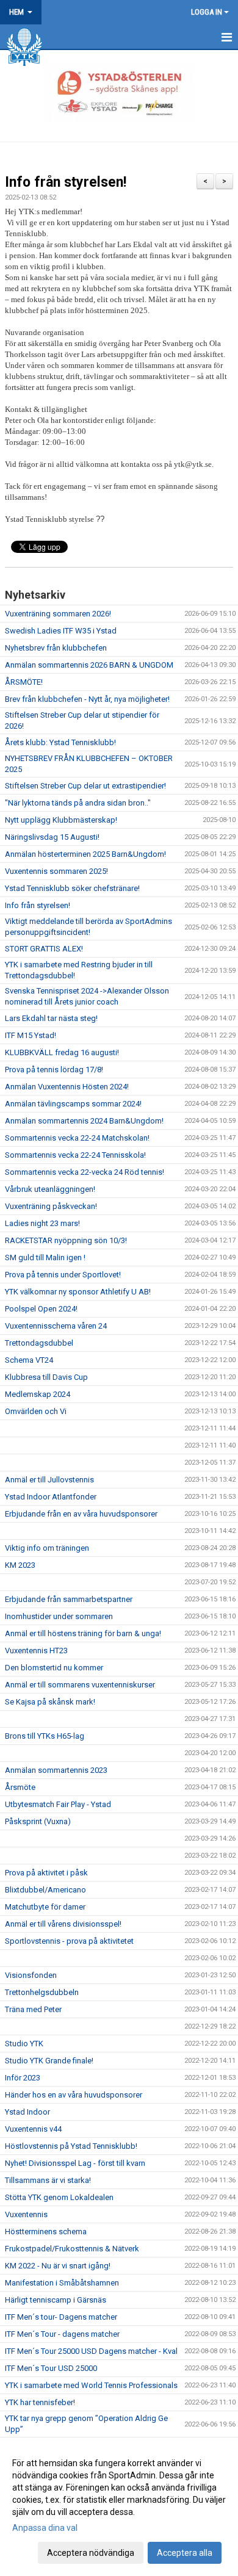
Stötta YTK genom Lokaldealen (59, 2197)
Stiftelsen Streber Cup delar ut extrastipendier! (85, 786)
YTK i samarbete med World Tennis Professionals (91, 2385)
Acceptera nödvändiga (91, 2553)
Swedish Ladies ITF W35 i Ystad (61, 631)
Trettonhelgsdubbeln (42, 1992)
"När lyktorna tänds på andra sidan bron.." (78, 803)
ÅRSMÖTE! (24, 682)
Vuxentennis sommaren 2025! (56, 871)
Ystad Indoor (27, 2112)
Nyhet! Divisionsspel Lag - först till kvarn (75, 2163)
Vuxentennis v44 (33, 2129)
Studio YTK (24, 2044)
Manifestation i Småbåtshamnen (62, 2283)
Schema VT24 (29, 1360)
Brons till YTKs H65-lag (45, 1736)
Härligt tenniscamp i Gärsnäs (56, 2300)
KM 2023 (20, 1565)
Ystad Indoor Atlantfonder (51, 1497)
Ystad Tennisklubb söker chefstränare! (72, 888)
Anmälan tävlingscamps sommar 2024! (73, 1104)
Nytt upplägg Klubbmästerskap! (61, 820)
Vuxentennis (26, 2214)
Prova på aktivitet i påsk (46, 1873)
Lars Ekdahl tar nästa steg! (51, 1018)
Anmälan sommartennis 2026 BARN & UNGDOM (89, 665)
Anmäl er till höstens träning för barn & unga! (83, 1633)
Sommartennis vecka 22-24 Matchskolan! (77, 1138)
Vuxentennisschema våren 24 (56, 1326)
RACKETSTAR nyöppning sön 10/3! (66, 1240)
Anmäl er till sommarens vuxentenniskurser (80, 1685)
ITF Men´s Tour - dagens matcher (62, 2334)
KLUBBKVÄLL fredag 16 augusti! (62, 1052)
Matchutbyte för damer (45, 1907)
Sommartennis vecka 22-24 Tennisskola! (75, 1155)
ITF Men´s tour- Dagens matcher (61, 2317)
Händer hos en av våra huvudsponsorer (74, 2095)
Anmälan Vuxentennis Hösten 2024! (67, 1087)
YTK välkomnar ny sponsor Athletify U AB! (78, 1292)
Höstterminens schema (46, 2231)
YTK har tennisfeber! (40, 2402)
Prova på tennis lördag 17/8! (54, 1070)
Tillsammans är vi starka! (48, 2180)
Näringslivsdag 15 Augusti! (52, 837)
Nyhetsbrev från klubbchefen (56, 648)
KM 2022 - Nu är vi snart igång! (58, 2266)
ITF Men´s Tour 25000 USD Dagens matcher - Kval (91, 2351)
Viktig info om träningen (47, 1548)
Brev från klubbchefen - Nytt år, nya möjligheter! (87, 699)
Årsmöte (20, 1787)
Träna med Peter (33, 2009)
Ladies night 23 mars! (42, 1223)
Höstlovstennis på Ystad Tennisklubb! (71, 2146)
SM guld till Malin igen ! (45, 1257)
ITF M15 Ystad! (31, 1035)
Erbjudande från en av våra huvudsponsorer (81, 1514)
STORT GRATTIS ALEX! (44, 949)
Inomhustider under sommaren (59, 1616)
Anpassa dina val (45, 2528)
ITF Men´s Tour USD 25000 (51, 2368)
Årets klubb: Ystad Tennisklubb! (60, 742)
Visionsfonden (31, 1975)
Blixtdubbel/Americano (45, 1890)
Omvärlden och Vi (36, 1411)
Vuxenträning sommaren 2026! (58, 614)
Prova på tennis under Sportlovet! (63, 1275)
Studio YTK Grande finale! (49, 2061)
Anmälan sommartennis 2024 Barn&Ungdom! (84, 1121)
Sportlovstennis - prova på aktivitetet (69, 1941)
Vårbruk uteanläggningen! (50, 1189)
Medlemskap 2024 (38, 1394)
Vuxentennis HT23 (36, 1651)
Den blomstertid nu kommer (54, 1668)
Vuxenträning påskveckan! (51, 1206)
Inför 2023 (23, 2078)
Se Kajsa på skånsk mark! (50, 1702)
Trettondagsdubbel (39, 1343)
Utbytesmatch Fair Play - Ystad (58, 1804)
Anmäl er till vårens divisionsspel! (63, 1924)
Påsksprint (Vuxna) (38, 1821)
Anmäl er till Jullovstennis (49, 1480)
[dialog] (119, 2507)
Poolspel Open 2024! (41, 1309)
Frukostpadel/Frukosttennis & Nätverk (72, 2249)
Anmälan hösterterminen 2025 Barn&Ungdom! (85, 854)
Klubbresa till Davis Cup (46, 1377)
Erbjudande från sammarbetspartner (69, 1599)
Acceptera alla (185, 2553)
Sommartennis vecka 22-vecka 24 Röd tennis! (85, 1172)
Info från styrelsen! (66, 182)
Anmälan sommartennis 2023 (56, 1770)
